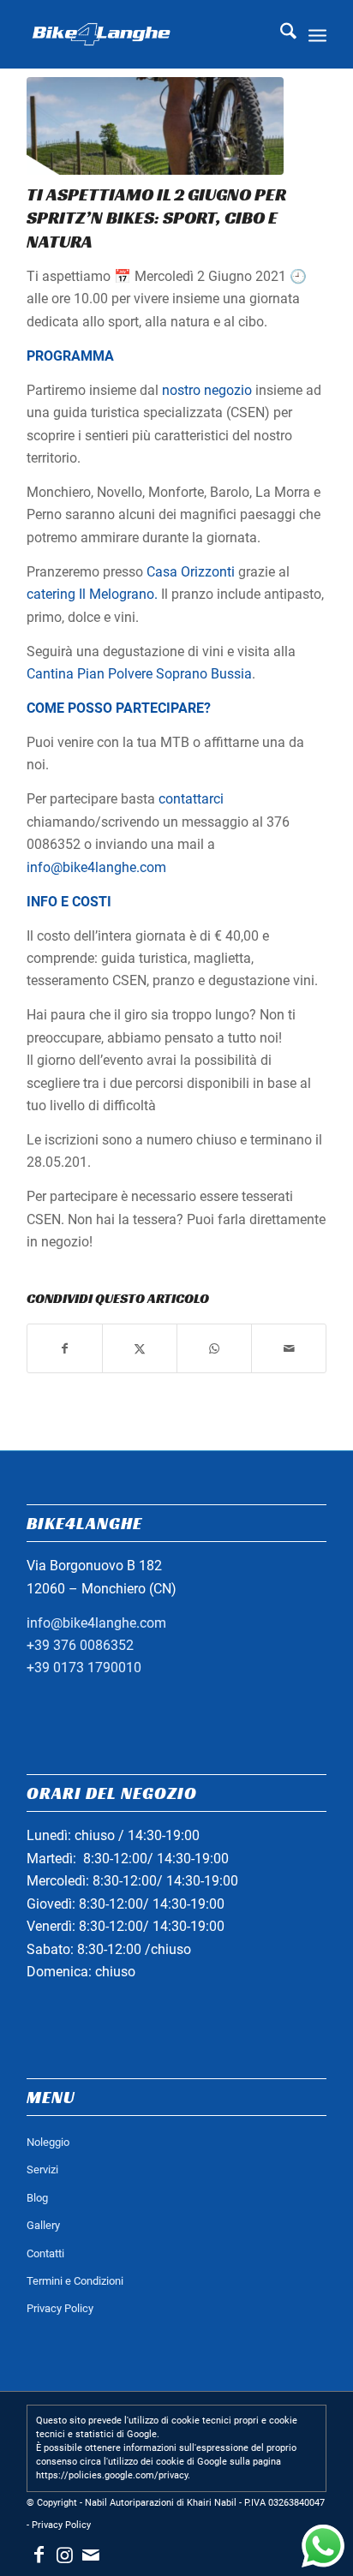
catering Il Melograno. (92, 594)
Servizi (42, 2170)
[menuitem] (280, 34)
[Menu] (317, 34)
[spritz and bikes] (155, 126)
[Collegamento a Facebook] (39, 2555)
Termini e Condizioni (75, 2281)
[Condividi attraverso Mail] (289, 1348)
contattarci (191, 799)
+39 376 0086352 (80, 1645)
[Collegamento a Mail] (91, 2555)
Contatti (45, 2253)
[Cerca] (280, 34)
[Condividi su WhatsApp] (214, 1348)
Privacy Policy (60, 2308)
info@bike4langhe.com (96, 867)
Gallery (43, 2225)
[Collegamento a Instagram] (65, 2555)
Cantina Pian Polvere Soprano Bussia (139, 674)
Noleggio (48, 2142)
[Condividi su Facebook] (65, 1348)
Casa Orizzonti (191, 572)
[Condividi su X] (140, 1348)
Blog (37, 2198)
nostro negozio (207, 390)
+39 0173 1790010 (84, 1668)
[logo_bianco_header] (147, 34)
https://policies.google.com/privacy (112, 2475)
